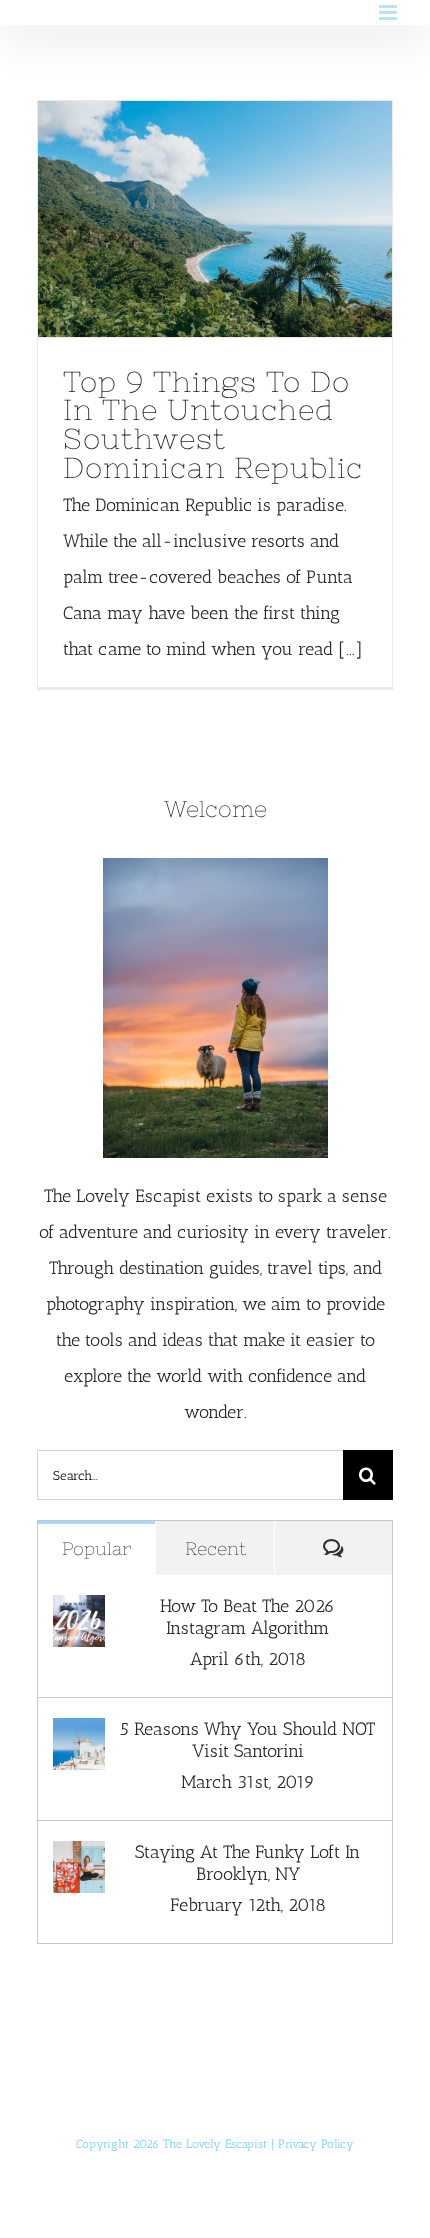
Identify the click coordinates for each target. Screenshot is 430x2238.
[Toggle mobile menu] (389, 12)
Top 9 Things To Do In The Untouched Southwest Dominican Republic (177, 219)
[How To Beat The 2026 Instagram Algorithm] (79, 1613)
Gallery (252, 219)
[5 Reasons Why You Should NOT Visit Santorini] (79, 1736)
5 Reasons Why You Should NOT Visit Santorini (247, 1740)
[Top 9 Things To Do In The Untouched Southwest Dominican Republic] (214, 219)
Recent (215, 1548)
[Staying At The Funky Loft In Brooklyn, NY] (79, 1859)
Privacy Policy (316, 2144)
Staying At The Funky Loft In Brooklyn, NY (247, 1863)
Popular (96, 1548)
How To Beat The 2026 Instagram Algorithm (247, 1617)
